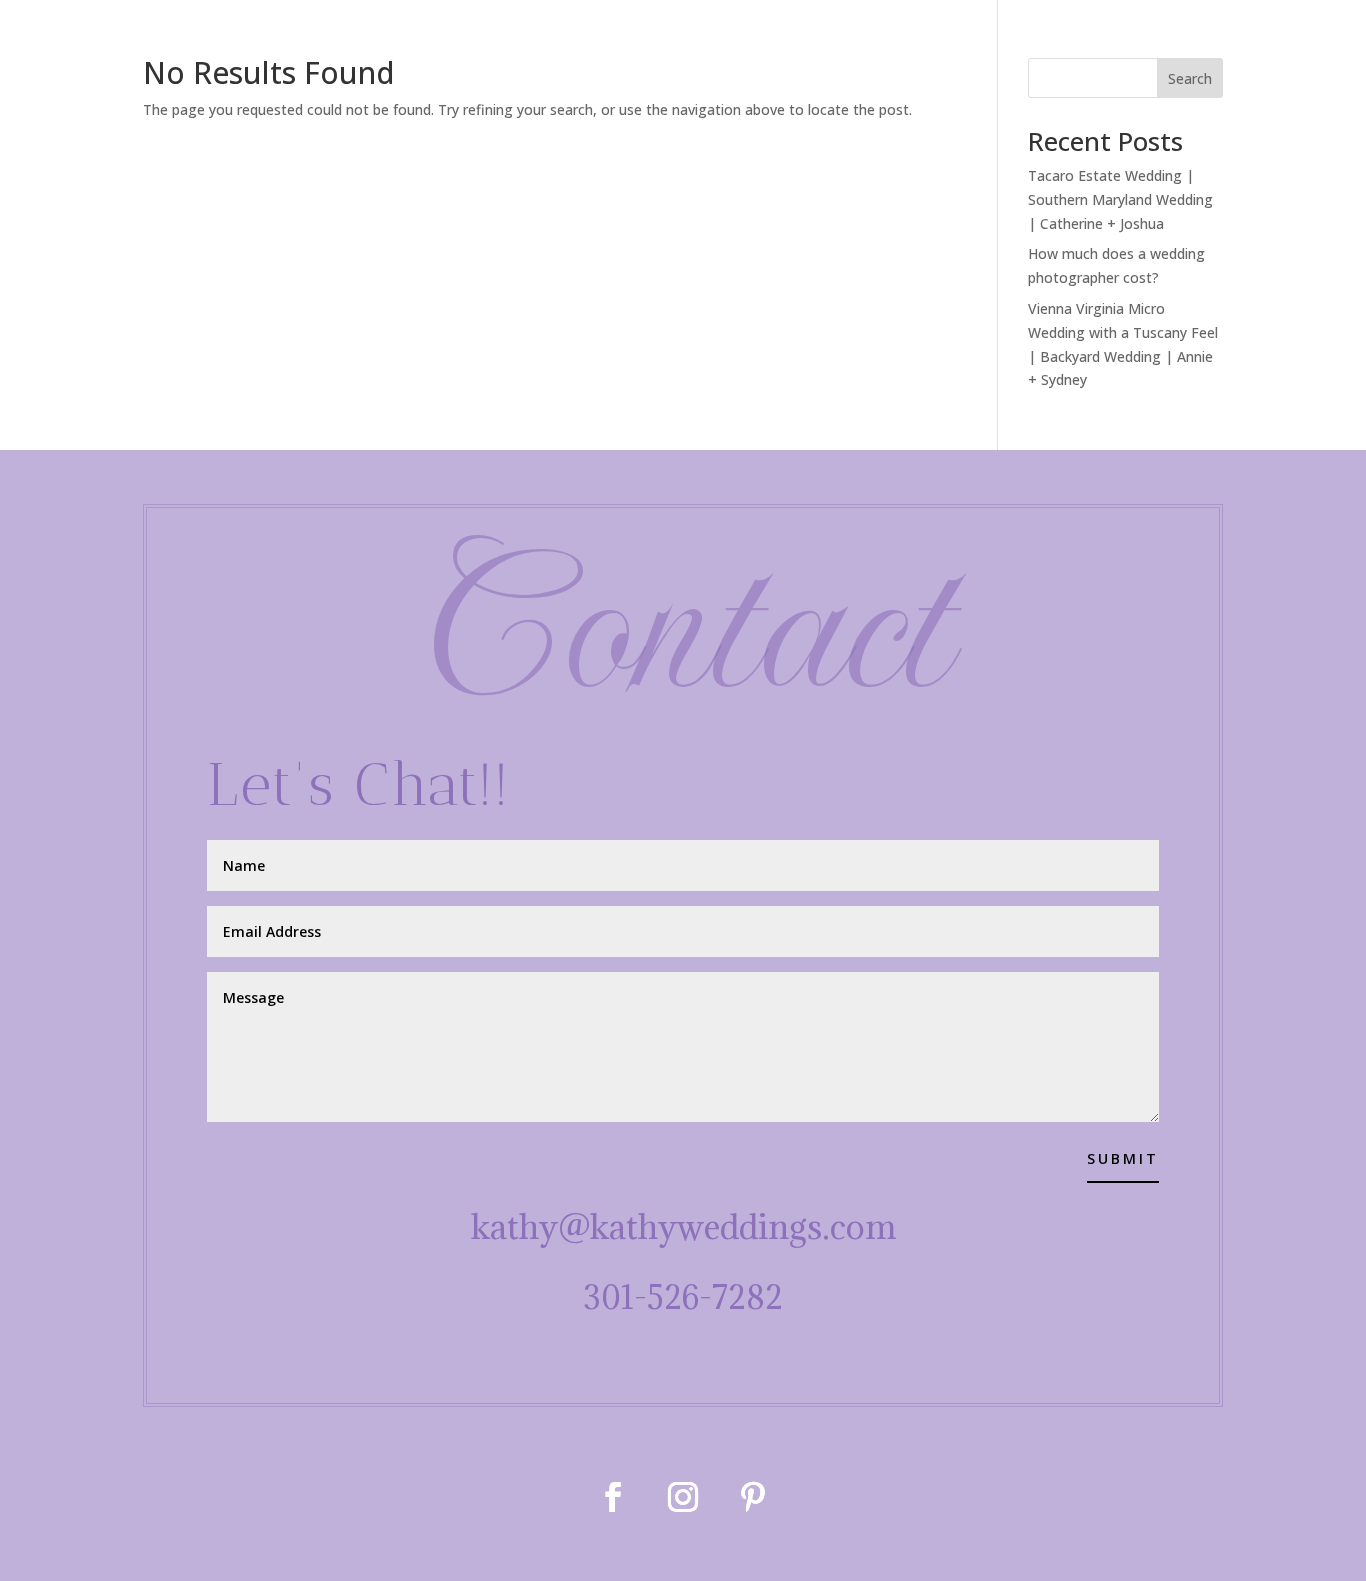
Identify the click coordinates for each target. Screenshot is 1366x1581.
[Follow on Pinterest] (753, 1497)
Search (1190, 78)
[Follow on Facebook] (613, 1497)
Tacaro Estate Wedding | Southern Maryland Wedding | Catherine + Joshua (1120, 199)
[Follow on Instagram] (683, 1497)
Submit (1123, 1158)
